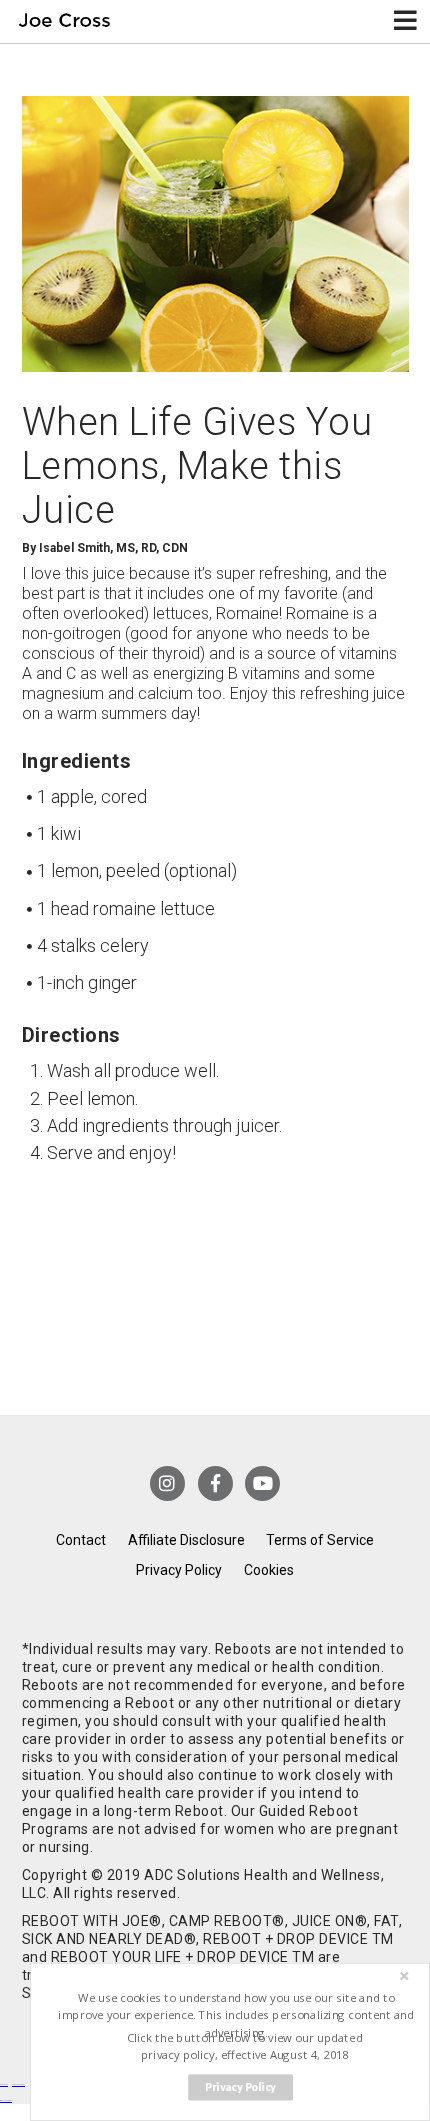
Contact (81, 1540)
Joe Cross (64, 21)
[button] (236, 2015)
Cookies (269, 1570)
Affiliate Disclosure (186, 1540)
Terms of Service (320, 1540)
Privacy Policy (179, 1570)
